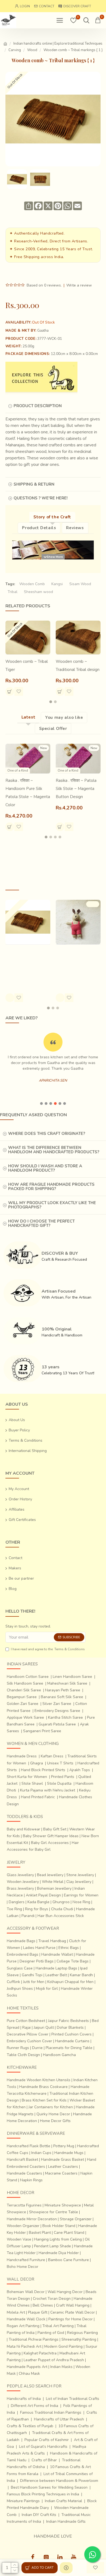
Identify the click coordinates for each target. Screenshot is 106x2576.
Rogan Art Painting (23, 2326)
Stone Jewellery (80, 1875)
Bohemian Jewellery (54, 1888)
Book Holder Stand (59, 2226)
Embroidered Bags (23, 1954)
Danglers (17, 1902)
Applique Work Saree (25, 1717)
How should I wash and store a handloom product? (45, 1168)
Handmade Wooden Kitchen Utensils (39, 2080)
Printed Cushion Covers (71, 2034)
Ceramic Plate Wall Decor (73, 2312)
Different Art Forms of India (35, 2406)
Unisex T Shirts (60, 1763)
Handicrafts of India (24, 2399)
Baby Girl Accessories (50, 1843)
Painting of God (51, 2333)
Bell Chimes (43, 2305)
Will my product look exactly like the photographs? (52, 1205)
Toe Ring (14, 1909)
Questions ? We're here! (41, 498)
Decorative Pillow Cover (28, 2034)
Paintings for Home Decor (71, 2319)
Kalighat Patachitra (40, 2353)
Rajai (26, 2027)
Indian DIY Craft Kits (39, 2515)
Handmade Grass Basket (63, 2160)
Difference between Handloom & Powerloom (59, 2481)
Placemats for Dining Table (69, 2048)
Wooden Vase (19, 2239)
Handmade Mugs (69, 2153)
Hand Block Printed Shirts (43, 1770)
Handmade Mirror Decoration (32, 2219)
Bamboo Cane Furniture (68, 2260)
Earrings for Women (81, 1895)
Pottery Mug (64, 2146)
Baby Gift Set (55, 1829)
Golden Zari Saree (23, 1704)
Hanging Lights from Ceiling (58, 2239)
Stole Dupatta (59, 1783)
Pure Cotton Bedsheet (26, 2021)
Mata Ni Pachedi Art (24, 2346)
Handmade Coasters (24, 2173)
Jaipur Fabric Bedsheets (68, 2021)
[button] (51, 702)
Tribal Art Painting (58, 2326)
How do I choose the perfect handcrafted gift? (41, 1223)
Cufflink (13, 1982)
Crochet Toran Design (52, 2299)
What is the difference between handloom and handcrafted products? (54, 1150)
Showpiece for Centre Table (54, 2212)
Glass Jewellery (20, 1875)
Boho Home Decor (23, 2267)
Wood (32, 50)
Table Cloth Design (23, 2055)
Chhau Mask (29, 2374)
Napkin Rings (31, 2180)
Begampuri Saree (22, 1697)
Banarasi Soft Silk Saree (62, 1697)
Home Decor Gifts (55, 2121)
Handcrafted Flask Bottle (29, 2146)
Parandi (28, 1916)
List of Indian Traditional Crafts (73, 2399)
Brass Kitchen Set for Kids (44, 2100)
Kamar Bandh (81, 1975)
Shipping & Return (34, 484)
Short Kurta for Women (27, 1777)
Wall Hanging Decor (65, 2292)
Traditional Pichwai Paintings (34, 2339)
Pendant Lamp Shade (52, 2246)
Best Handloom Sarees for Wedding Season (49, 2487)
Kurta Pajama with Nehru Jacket (48, 1790)
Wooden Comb (32, 584)
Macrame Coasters (61, 2173)
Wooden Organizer (23, 2226)
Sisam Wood (80, 584)
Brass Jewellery (20, 1888)
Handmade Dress (22, 1756)
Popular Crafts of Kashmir (47, 2440)
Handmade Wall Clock (26, 2319)
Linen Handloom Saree (72, 1677)
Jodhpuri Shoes (20, 1989)
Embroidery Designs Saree (57, 1711)
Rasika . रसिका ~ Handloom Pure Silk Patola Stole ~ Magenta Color (28, 793)
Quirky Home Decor (53, 2114)
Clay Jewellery (79, 1882)
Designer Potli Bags (37, 1961)
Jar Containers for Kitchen (51, 2107)
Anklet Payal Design (43, 1895)
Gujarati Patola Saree (57, 1724)
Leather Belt (56, 1975)
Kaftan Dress (52, 1756)
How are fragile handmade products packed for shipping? (51, 1187)
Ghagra (37, 1763)
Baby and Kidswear (24, 1829)
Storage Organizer (76, 2219)
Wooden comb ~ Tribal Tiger (27, 666)
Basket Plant (40, 2233)
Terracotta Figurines (24, 2205)
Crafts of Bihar (44, 2460)
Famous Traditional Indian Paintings (51, 2412)
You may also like (64, 717)
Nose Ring (81, 1902)
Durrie (37, 2048)
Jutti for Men (34, 1982)
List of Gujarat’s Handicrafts (43, 2447)
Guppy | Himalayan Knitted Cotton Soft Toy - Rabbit (78, 960)
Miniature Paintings (23, 2501)
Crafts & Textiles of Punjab (30, 2426)
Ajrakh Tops (80, 1770)
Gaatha (43, 331)
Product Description (38, 406)
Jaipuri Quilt (44, 2027)
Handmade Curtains (72, 2041)
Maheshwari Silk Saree (67, 1683)
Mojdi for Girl (47, 1989)
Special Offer (53, 729)
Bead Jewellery (50, 1875)
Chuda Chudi (62, 1909)
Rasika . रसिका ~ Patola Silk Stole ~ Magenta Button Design (76, 789)
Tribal (13, 592)
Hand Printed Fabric (38, 1797)
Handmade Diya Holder (59, 2253)
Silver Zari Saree (57, 1704)
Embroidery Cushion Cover (29, 2041)
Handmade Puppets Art (27, 2367)
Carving (15, 50)
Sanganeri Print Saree (42, 1731)
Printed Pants (63, 1777)
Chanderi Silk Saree (24, 1690)
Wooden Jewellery (23, 1882)
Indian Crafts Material (63, 2501)
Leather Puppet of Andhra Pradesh (54, 2360)
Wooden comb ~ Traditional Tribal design (78, 666)
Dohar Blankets (70, 2027)
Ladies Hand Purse (39, 1948)
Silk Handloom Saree (25, 1683)
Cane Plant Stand (69, 2233)
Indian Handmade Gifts (66, 2521)
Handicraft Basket (22, 2160)
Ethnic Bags (69, 1948)
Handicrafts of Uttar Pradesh (59, 2419)
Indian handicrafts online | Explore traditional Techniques (58, 44)
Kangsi (57, 584)
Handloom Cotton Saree (28, 1677)
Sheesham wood (38, 592)
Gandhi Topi (32, 1975)
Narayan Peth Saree (63, 1690)
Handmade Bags (21, 1941)
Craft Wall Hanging (73, 2305)
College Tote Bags (73, 1961)
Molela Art (16, 2312)
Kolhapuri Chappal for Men (70, 1982)
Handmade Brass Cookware (43, 2087)
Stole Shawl (32, 1783)
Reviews (75, 528)
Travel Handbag (52, 1941)
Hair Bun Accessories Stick (61, 1916)
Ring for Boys (37, 1909)
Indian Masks (61, 2367)
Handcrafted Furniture (26, 2260)
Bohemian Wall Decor (26, 2292)
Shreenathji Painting (79, 2339)
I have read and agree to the (48, 1649)
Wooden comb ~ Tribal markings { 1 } (27, 956)
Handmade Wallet (57, 1954)
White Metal (53, 1882)
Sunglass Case (20, 1968)
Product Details (39, 528)
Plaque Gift (38, 2312)
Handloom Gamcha (59, 2055)
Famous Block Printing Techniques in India (43, 2494)
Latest (29, 717)
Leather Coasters (63, 2167)
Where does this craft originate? (47, 1134)
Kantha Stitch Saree (66, 1717)
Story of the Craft (52, 517)
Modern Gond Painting (63, 2346)
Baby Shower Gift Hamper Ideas (51, 1836)
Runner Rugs (18, 2048)
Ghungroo (61, 1902)
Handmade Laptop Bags (56, 1968)
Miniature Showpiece (63, 2205)
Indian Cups (41, 2153)
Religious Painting (82, 2333)
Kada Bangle (38, 1902)
